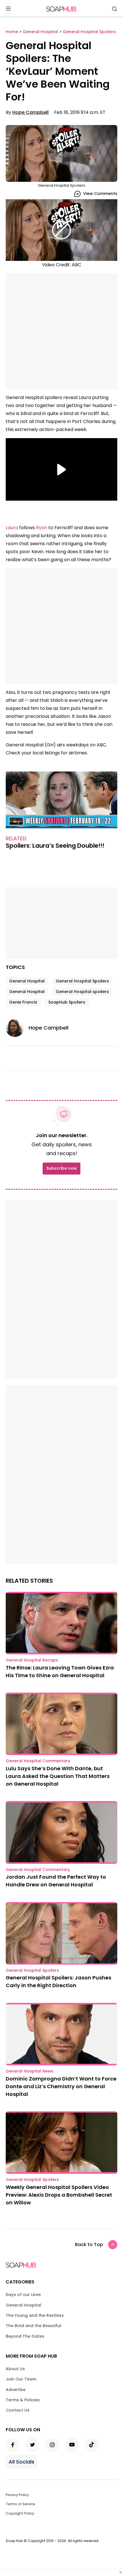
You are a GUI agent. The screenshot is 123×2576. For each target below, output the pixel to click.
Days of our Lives (23, 2295)
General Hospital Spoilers (82, 981)
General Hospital (27, 981)
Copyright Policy (20, 2513)
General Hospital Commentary (38, 1761)
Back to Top (89, 2244)
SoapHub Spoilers (67, 1002)
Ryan (42, 528)
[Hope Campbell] (17, 1028)
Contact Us (18, 2410)
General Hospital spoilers (82, 992)
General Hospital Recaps (32, 1660)
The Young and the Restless (35, 2315)
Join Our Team (21, 2379)
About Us (15, 2369)
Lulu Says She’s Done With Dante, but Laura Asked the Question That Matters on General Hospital (58, 1776)
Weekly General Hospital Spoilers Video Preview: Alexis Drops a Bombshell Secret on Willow (59, 2195)
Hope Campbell (30, 112)
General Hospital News (29, 2071)
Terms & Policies (23, 2400)
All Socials (21, 2462)
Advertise (16, 2390)
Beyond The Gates (25, 2336)
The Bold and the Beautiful (33, 2326)
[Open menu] (8, 9)
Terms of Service (20, 2504)
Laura (12, 528)
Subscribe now (61, 1168)
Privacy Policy (17, 2495)
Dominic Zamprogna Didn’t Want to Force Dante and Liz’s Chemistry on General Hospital (61, 2086)
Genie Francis (23, 1002)
